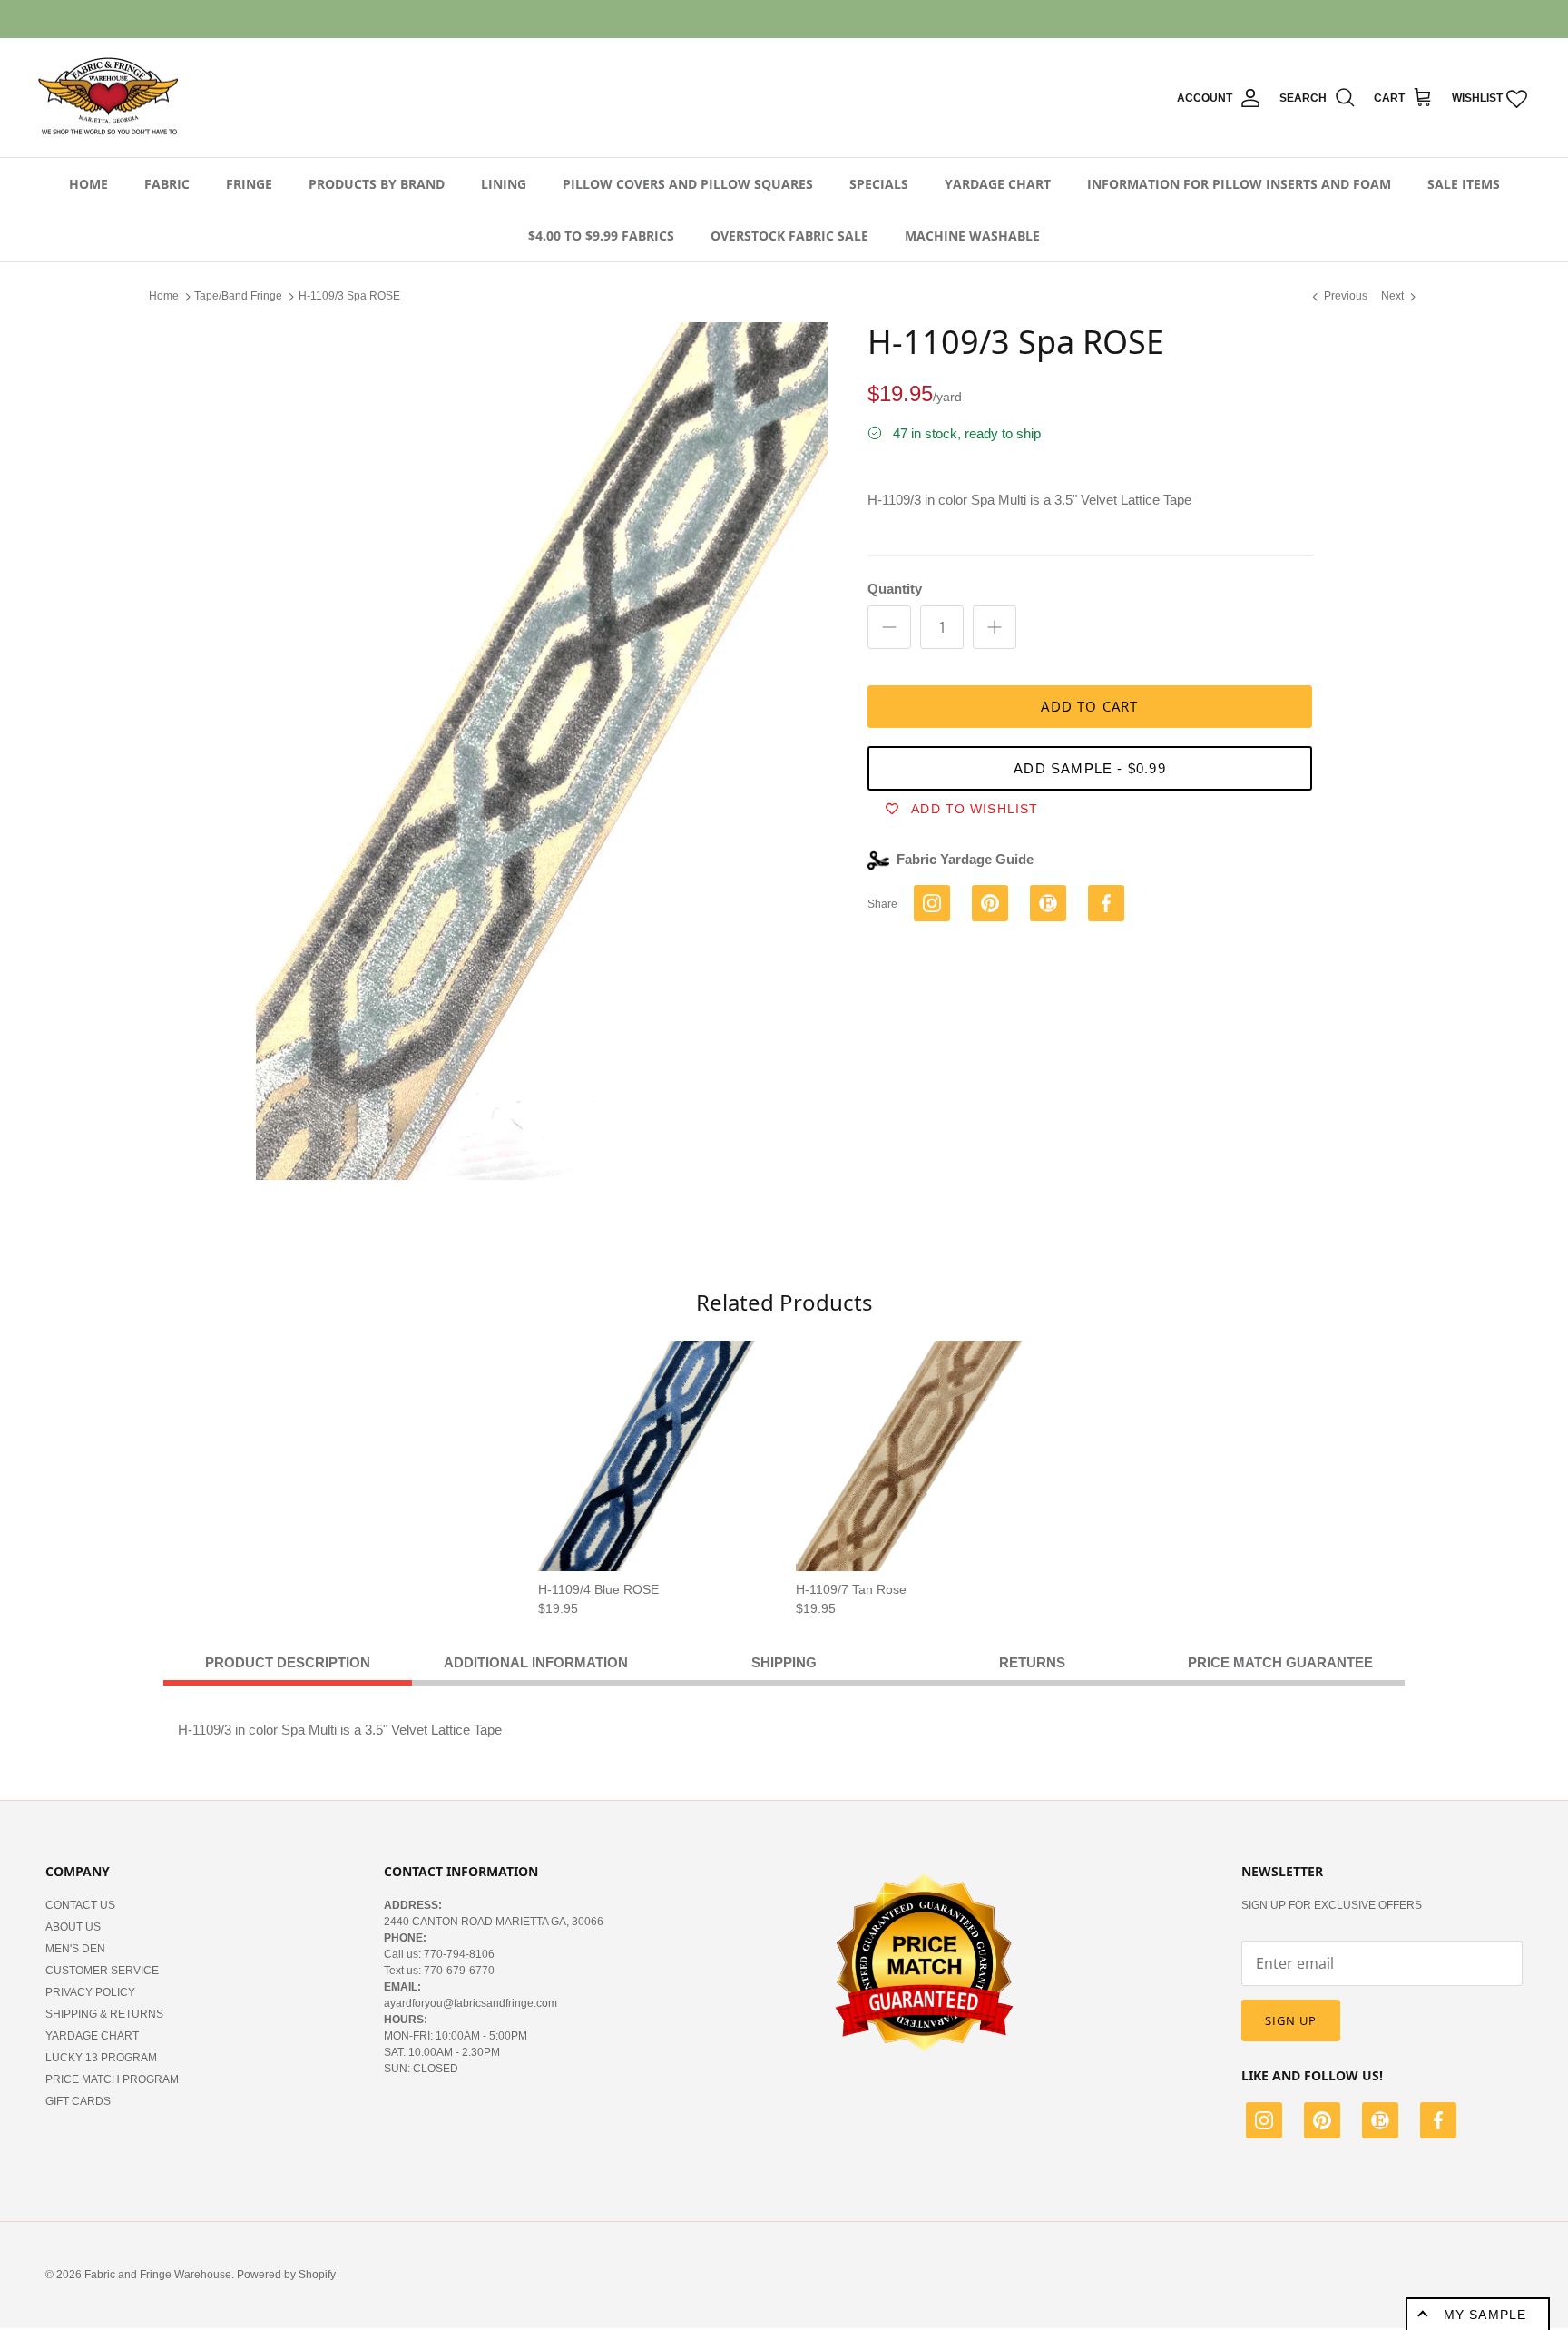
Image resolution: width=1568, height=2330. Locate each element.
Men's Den (75, 1949)
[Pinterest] (1322, 2123)
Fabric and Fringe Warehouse (158, 2275)
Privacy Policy (90, 1992)
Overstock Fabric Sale (789, 236)
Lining (504, 184)
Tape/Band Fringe (238, 296)
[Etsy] (1380, 2123)
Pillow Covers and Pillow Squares (688, 184)
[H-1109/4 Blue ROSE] (653, 1456)
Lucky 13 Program (101, 2058)
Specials (879, 184)
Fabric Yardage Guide (965, 859)
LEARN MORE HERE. (883, 19)
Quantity (895, 589)
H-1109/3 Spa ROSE (349, 296)
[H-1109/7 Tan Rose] (911, 1456)
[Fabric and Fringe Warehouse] (109, 98)
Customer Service (102, 1971)
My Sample (1485, 2315)
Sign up (1291, 2020)
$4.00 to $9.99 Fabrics (601, 236)
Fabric (167, 184)
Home (88, 184)
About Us (73, 1927)
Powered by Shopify (286, 2275)
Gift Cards (78, 2101)
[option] (542, 751)
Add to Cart (1089, 706)
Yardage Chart (998, 184)
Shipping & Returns (104, 2014)
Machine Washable (972, 236)
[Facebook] (1438, 2123)
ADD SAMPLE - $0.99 (1090, 768)
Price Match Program (112, 2079)
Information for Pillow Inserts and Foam (1239, 184)
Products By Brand (377, 184)
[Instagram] (1264, 2123)
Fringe (249, 184)
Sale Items (1464, 184)
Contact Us (80, 1905)
